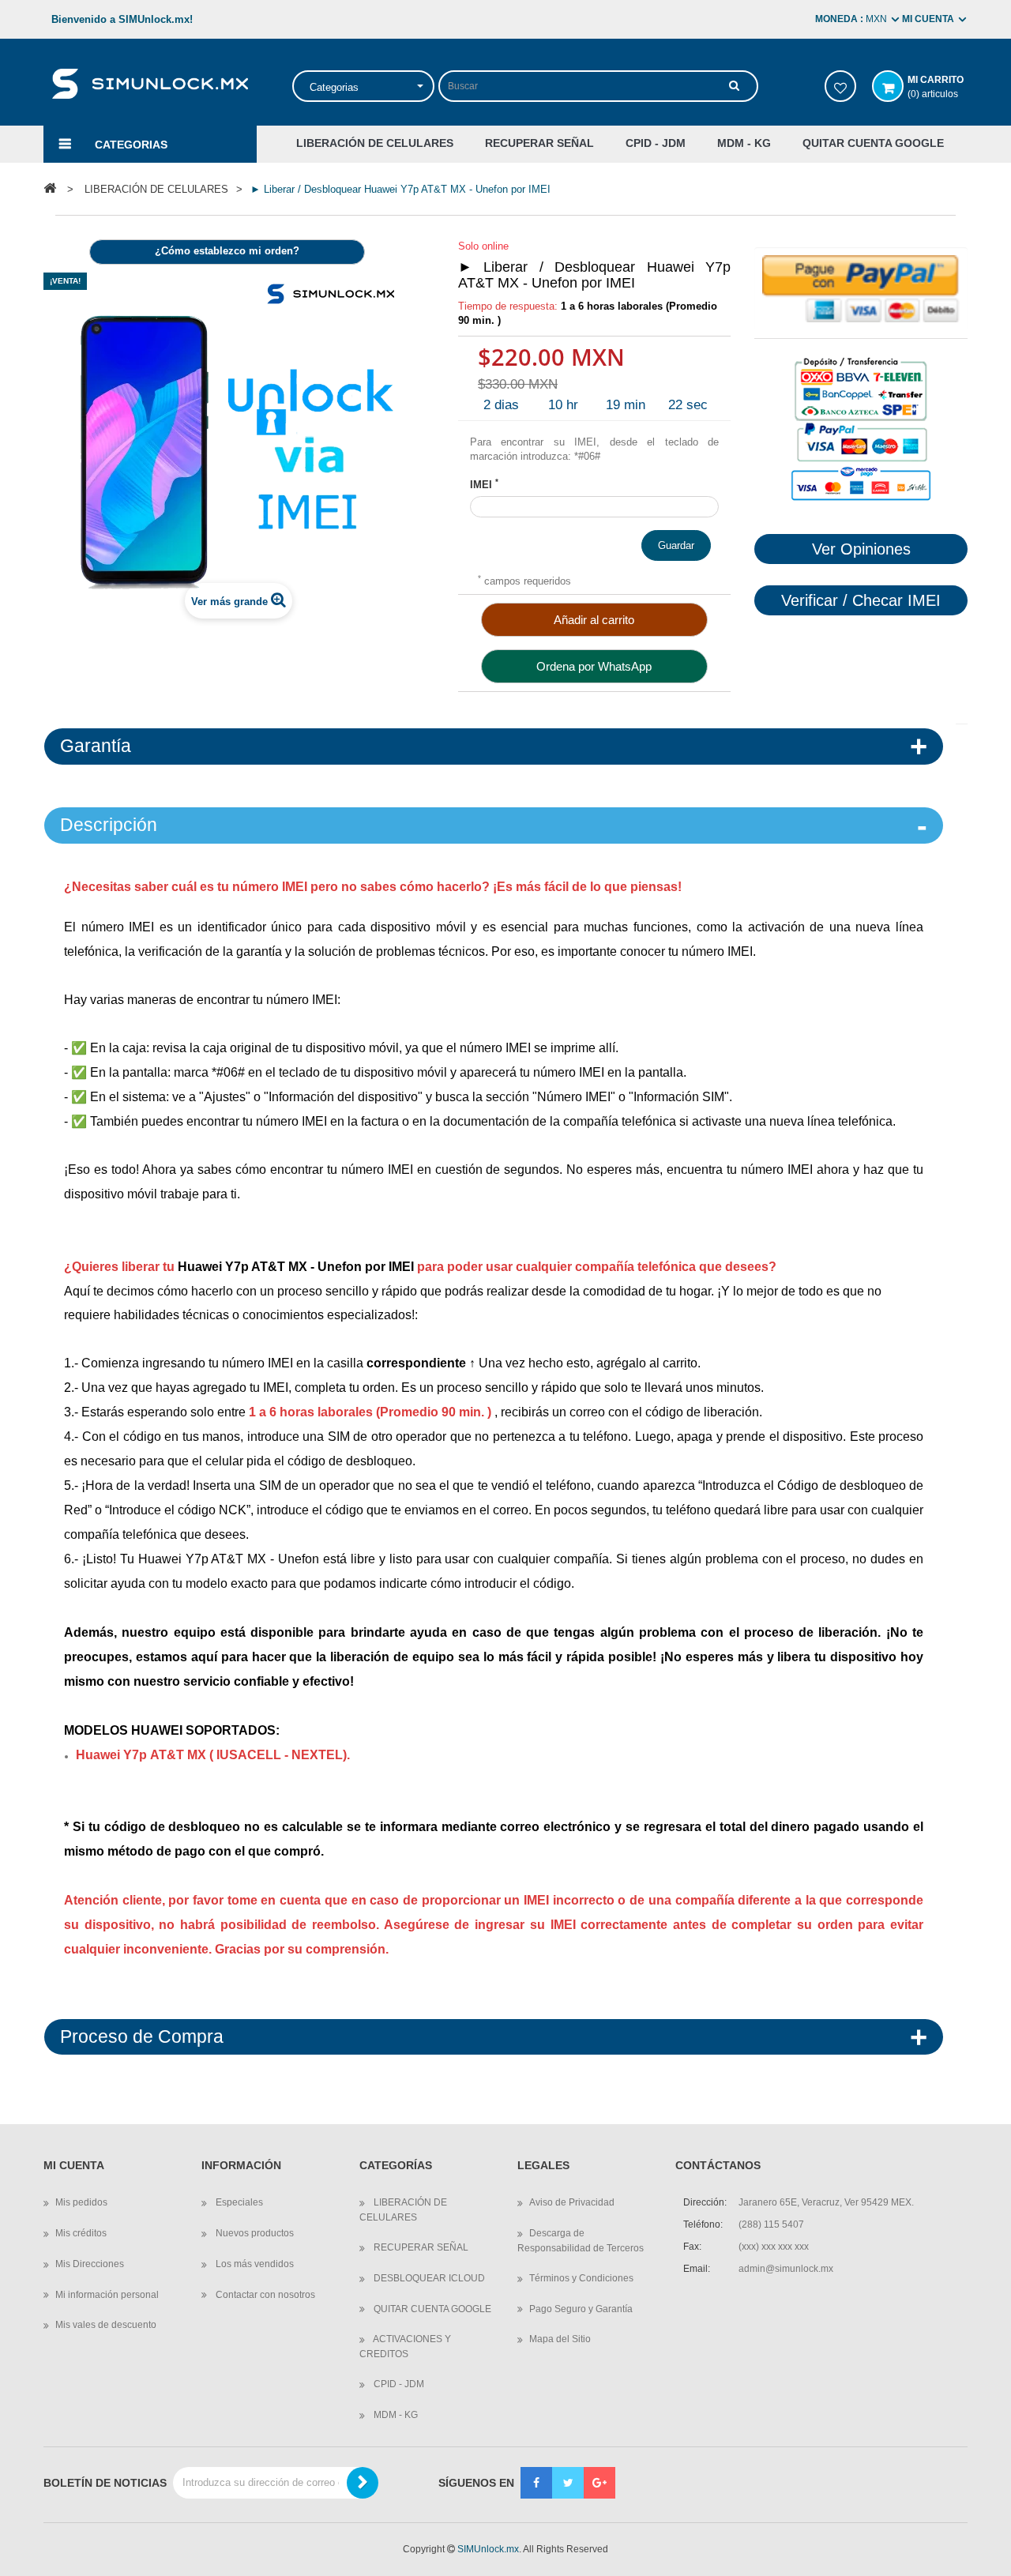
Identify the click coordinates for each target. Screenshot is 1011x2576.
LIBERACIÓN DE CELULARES (403, 2210)
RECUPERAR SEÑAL (420, 2247)
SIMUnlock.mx (488, 2549)
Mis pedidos (81, 2202)
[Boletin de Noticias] (363, 2483)
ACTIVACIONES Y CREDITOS (405, 2347)
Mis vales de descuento (106, 2325)
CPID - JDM (398, 2384)
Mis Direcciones (90, 2264)
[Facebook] (536, 2483)
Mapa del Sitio (560, 2339)
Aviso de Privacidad (572, 2202)
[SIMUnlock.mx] (150, 83)
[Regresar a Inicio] (50, 188)
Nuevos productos (254, 2233)
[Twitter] (568, 2483)
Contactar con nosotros (264, 2295)
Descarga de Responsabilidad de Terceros (581, 2241)
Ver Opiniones (861, 549)
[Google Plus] (599, 2483)
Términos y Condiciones (581, 2278)
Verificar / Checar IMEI (861, 600)
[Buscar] (735, 86)
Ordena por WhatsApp (594, 666)
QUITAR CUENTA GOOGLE (431, 2309)
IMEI (484, 484)
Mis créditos (81, 2233)
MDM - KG (395, 2415)
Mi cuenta (74, 2166)
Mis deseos (840, 86)
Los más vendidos (254, 2264)
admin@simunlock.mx (786, 2269)
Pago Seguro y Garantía (581, 2309)
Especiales (238, 2202)
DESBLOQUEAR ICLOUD (428, 2278)
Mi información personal (107, 2295)
